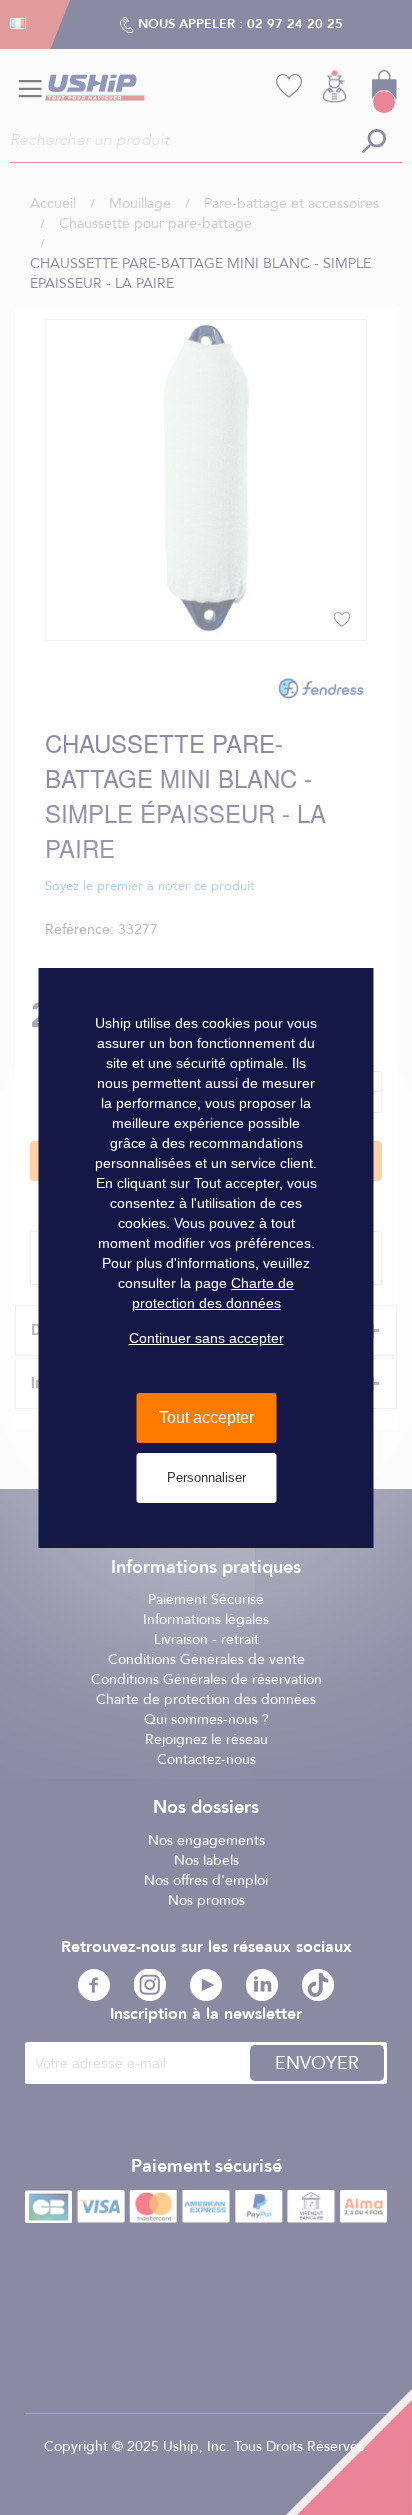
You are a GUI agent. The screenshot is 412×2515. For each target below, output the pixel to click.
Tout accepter (206, 1417)
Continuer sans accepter (206, 1338)
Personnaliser (206, 1477)
